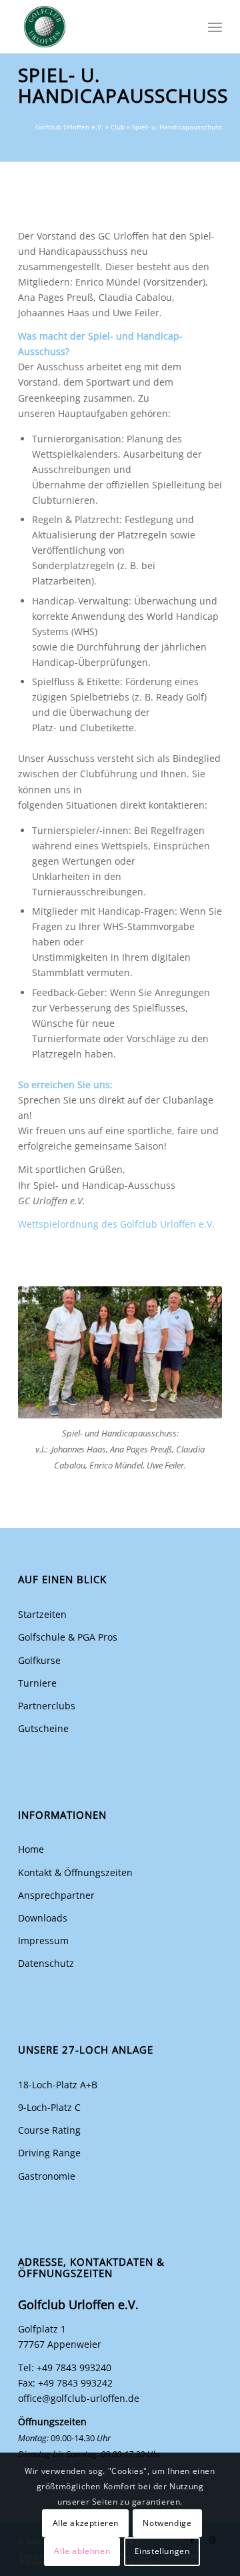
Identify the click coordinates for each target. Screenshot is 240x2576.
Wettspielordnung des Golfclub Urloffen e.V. (116, 1224)
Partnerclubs (47, 1706)
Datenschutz (46, 1963)
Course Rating (49, 2130)
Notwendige (167, 2523)
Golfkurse (39, 1660)
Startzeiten (42, 1614)
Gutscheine (43, 1728)
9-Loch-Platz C (49, 2107)
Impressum (43, 1941)
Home (31, 1849)
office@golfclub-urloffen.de (79, 2398)
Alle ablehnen (82, 2551)
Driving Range (49, 2153)
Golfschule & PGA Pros (68, 1637)
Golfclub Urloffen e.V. (69, 127)
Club (118, 127)
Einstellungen (162, 2551)
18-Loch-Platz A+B (58, 2085)
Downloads (43, 1918)
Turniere (37, 1683)
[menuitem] (215, 27)
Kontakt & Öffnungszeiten (75, 1872)
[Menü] (215, 27)
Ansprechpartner (56, 1895)
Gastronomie (47, 2176)
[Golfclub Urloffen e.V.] (100, 27)
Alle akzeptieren (86, 2523)
